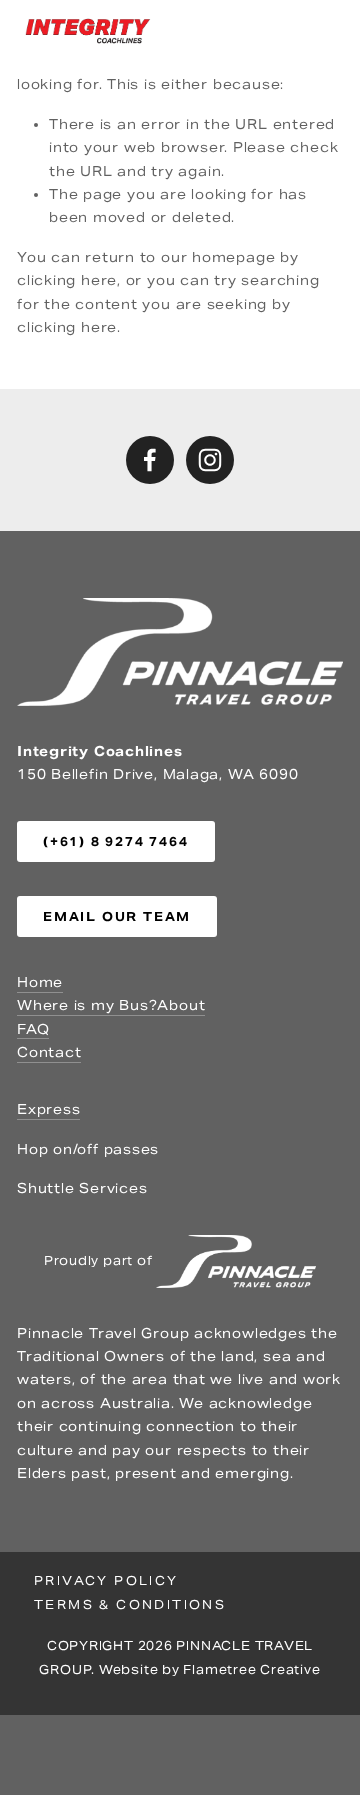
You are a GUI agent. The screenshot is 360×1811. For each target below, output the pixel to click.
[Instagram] (210, 460)
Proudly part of (100, 1259)
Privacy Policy (106, 1580)
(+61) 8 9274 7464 (116, 841)
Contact (49, 1052)
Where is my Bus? (87, 1005)
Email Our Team (117, 916)
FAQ (33, 1029)
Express (48, 1109)
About (181, 1005)
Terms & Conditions (130, 1604)
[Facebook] (150, 460)
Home (40, 982)
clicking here (67, 280)
